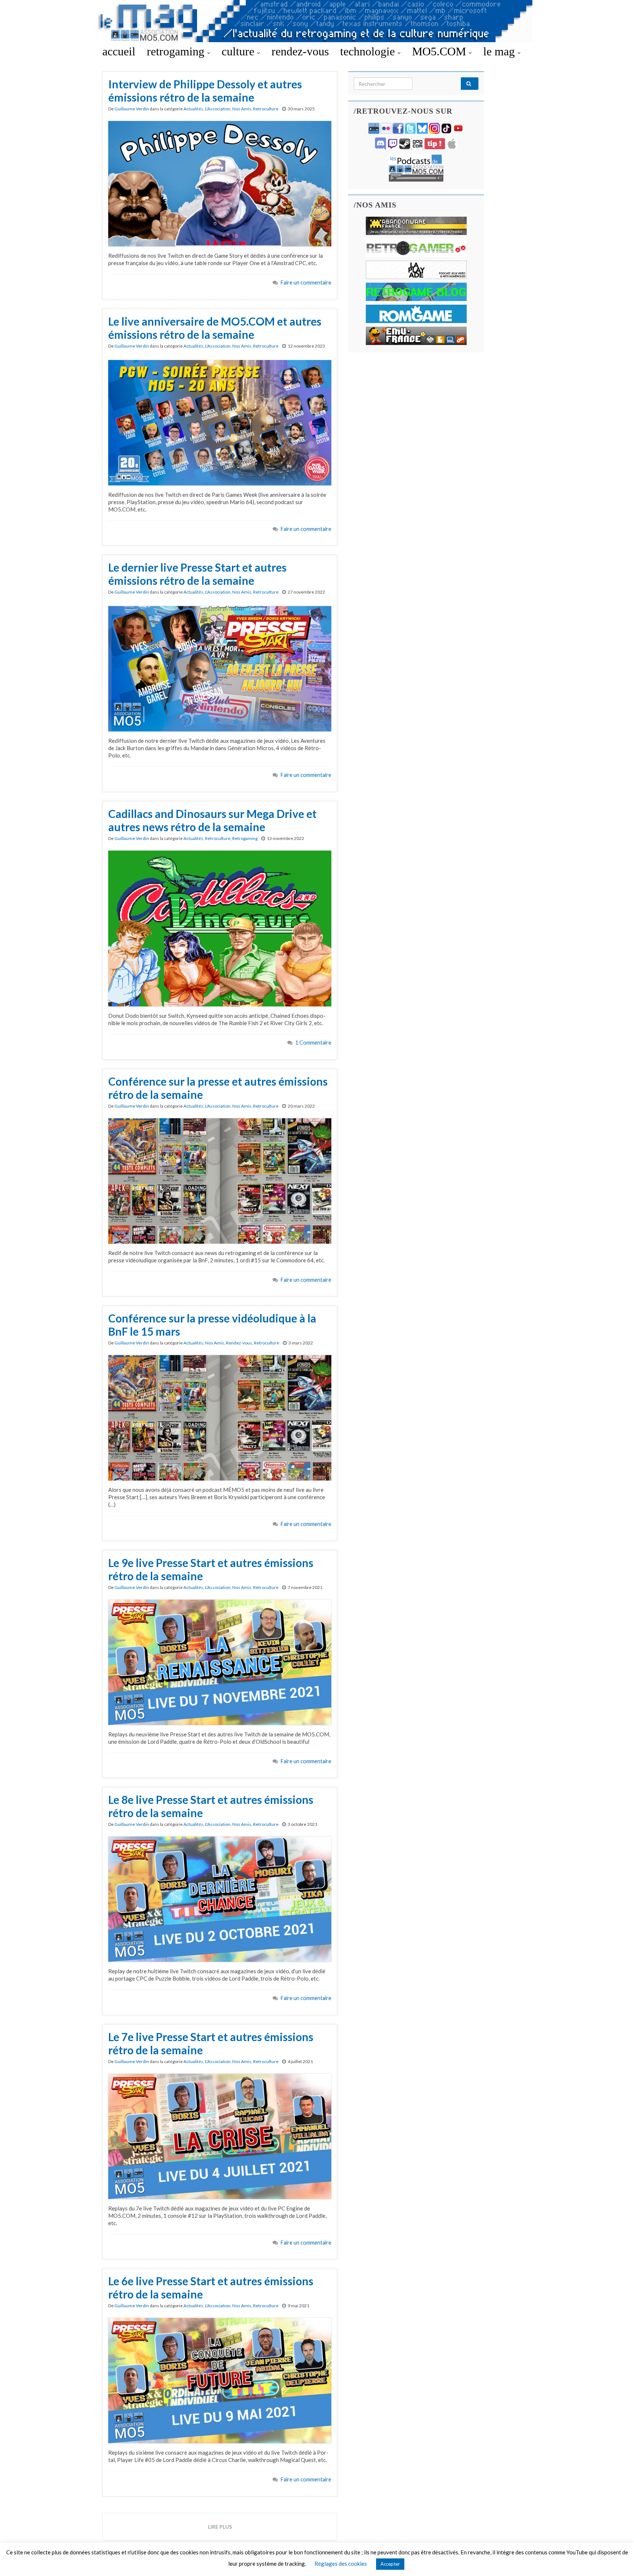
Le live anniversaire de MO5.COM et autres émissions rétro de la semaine (215, 328)
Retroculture (266, 109)
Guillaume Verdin (132, 109)
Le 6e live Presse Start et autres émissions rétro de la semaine (211, 2287)
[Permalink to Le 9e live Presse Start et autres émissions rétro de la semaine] (220, 1662)
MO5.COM (440, 51)
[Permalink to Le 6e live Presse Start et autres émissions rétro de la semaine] (220, 2380)
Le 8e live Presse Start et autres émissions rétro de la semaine (211, 1806)
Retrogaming (245, 838)
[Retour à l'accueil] (317, 21)
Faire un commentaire (306, 282)
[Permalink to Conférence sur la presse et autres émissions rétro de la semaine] (220, 1180)
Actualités (193, 109)
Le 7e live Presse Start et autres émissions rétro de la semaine (211, 2043)
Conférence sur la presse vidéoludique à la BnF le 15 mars (212, 1325)
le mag (500, 51)
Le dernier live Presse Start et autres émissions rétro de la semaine (197, 574)
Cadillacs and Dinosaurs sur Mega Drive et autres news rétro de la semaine (212, 820)
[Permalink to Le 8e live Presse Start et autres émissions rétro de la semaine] (220, 1898)
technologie (369, 51)
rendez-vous (300, 51)
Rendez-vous (239, 1343)
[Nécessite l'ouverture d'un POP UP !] (416, 167)
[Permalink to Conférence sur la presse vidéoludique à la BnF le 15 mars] (220, 1417)
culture (239, 51)
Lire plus (220, 2527)
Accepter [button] (390, 2564)
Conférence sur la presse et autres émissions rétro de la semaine (218, 1088)
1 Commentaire (313, 1043)
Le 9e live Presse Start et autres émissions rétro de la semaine (211, 1569)
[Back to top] (617, 2560)
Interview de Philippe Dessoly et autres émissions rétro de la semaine (205, 91)
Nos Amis (242, 109)
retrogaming (177, 51)
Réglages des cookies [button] (341, 2564)
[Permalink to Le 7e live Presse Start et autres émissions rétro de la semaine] (220, 2136)
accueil (119, 51)
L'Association (218, 109)
